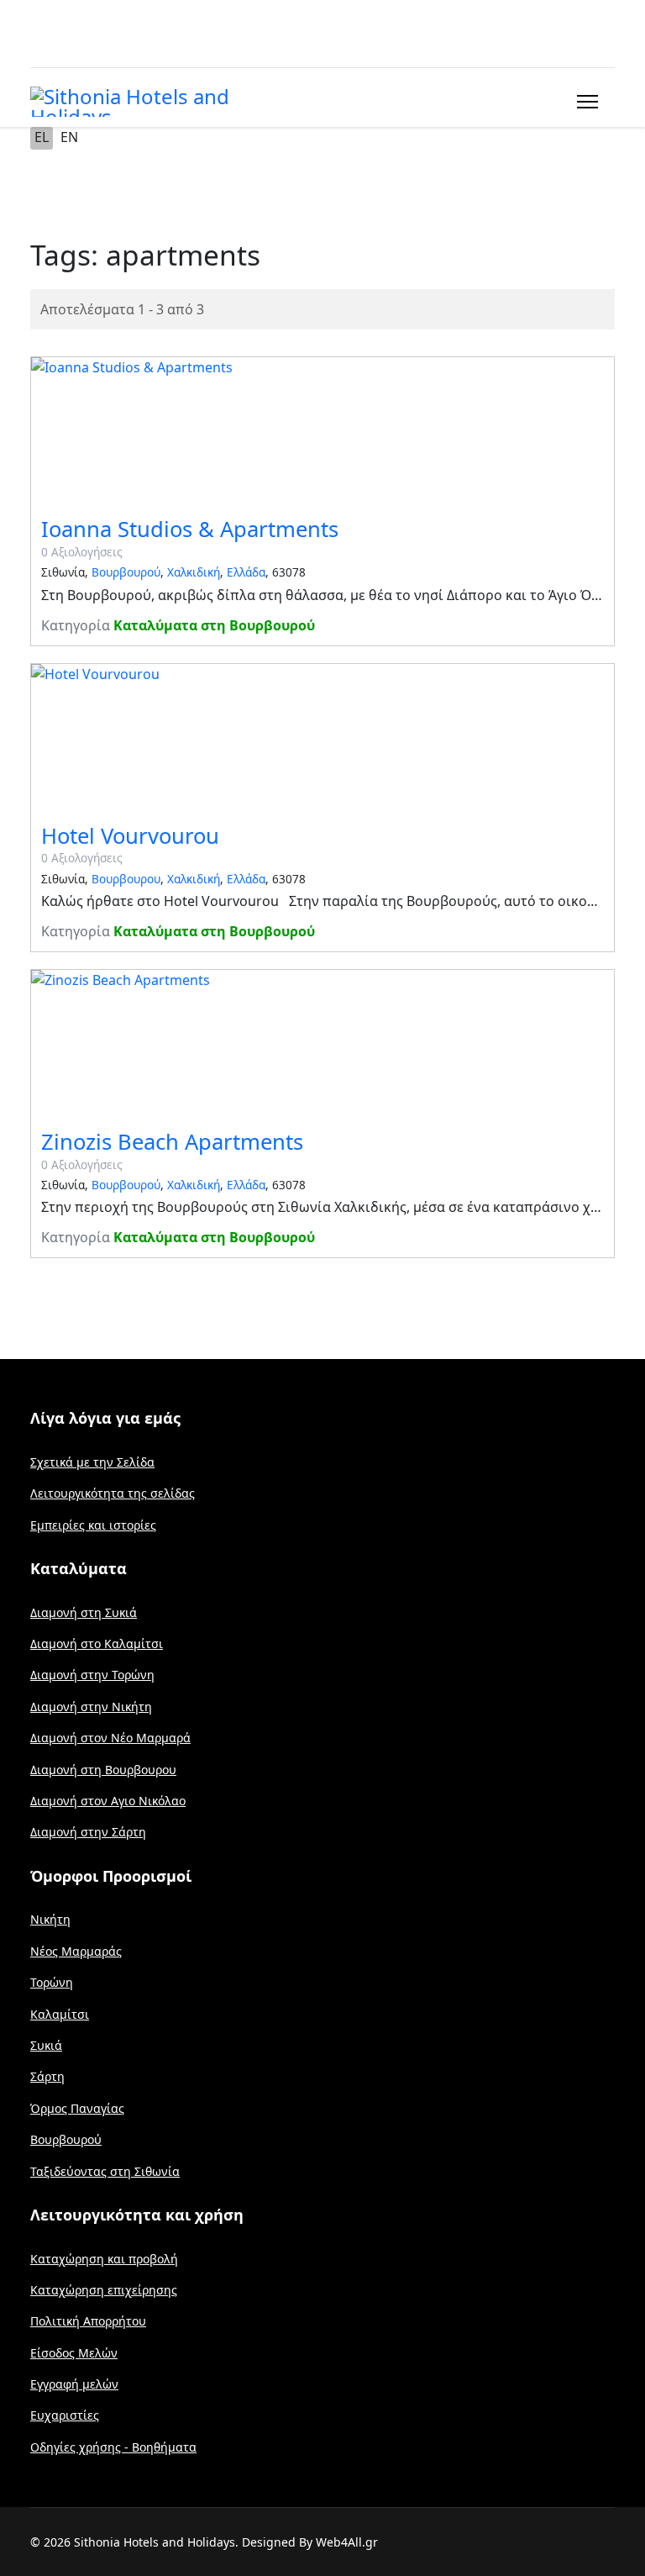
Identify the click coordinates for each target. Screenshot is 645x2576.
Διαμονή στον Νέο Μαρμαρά (110, 1738)
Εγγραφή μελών (74, 2384)
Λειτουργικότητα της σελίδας (113, 1493)
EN (69, 137)
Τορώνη (52, 1982)
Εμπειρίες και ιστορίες (93, 1525)
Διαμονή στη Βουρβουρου (103, 1770)
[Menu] (584, 102)
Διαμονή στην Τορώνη (92, 1675)
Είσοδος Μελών (74, 2353)
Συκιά (46, 2045)
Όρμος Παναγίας (77, 2108)
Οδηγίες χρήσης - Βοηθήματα (113, 2447)
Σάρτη (47, 2076)
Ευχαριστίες (65, 2415)
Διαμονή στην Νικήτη (91, 1707)
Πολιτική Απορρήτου (88, 2321)
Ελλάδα (246, 572)
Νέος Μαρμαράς (76, 1951)
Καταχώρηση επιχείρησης (104, 2290)
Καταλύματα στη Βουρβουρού (214, 625)
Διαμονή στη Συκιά (84, 1612)
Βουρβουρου (126, 879)
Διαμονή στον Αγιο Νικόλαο (108, 1801)
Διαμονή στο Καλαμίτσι (97, 1644)
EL (42, 137)
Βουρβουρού (126, 572)
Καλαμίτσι (60, 2014)
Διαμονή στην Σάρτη (88, 1832)
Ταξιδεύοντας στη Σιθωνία (105, 2171)
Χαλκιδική (194, 572)
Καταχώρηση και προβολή (104, 2259)
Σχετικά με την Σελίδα (92, 1462)
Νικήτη (50, 1919)
